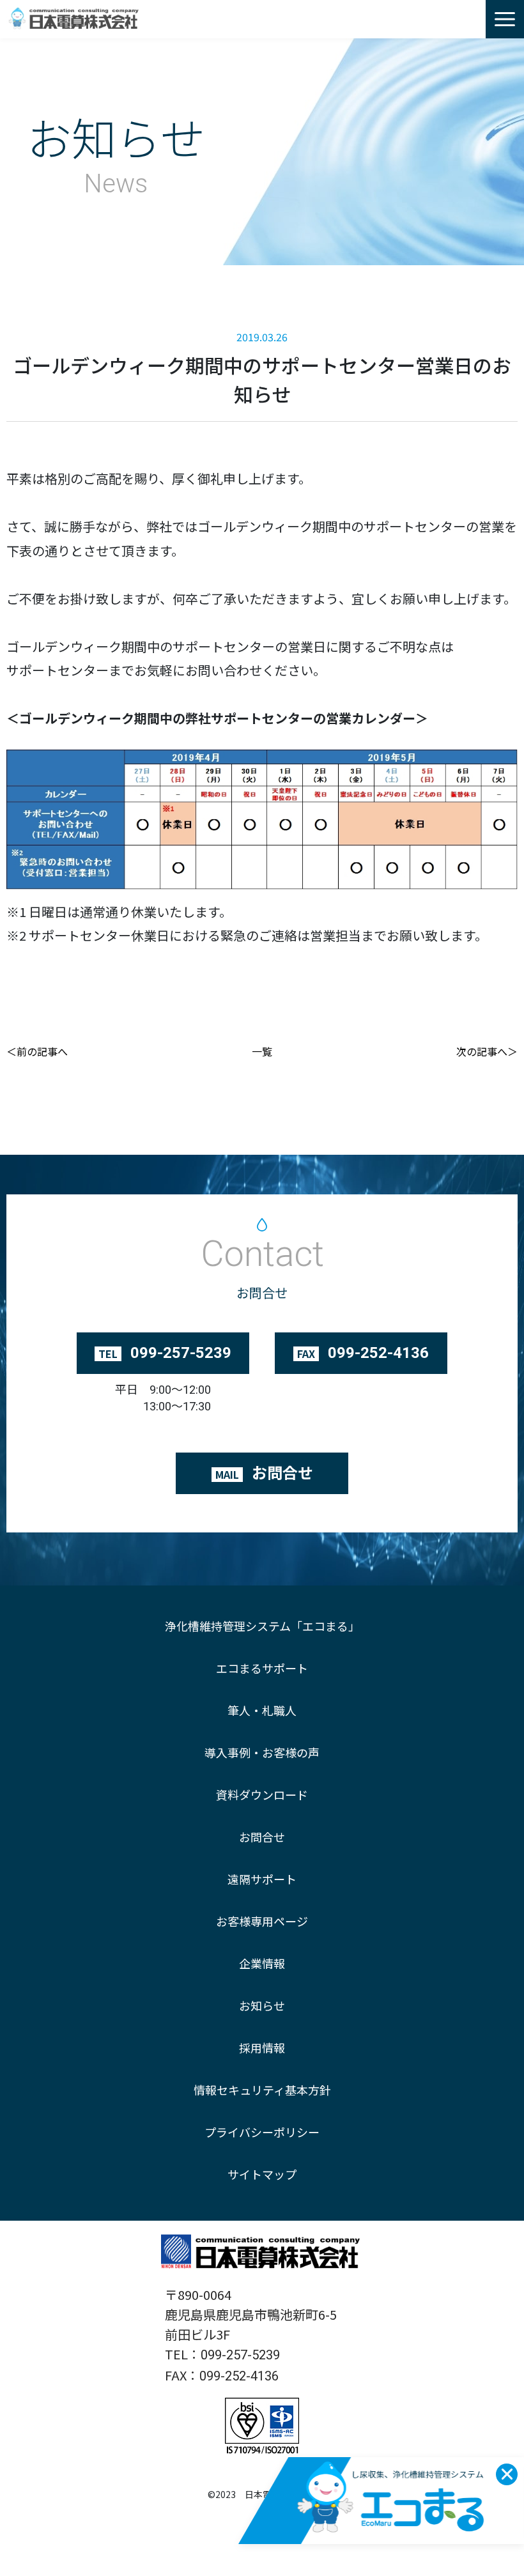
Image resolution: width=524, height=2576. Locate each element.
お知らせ (262, 2005)
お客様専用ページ (262, 1921)
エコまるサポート (262, 1668)
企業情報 (262, 1963)
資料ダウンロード (262, 1794)
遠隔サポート (262, 1879)
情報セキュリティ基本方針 (262, 2090)
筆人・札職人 (262, 1710)
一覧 (262, 1051)
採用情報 (262, 2048)
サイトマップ (262, 2174)
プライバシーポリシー (262, 2132)
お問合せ (262, 1837)
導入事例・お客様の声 (262, 1752)
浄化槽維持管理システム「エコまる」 (262, 1626)
